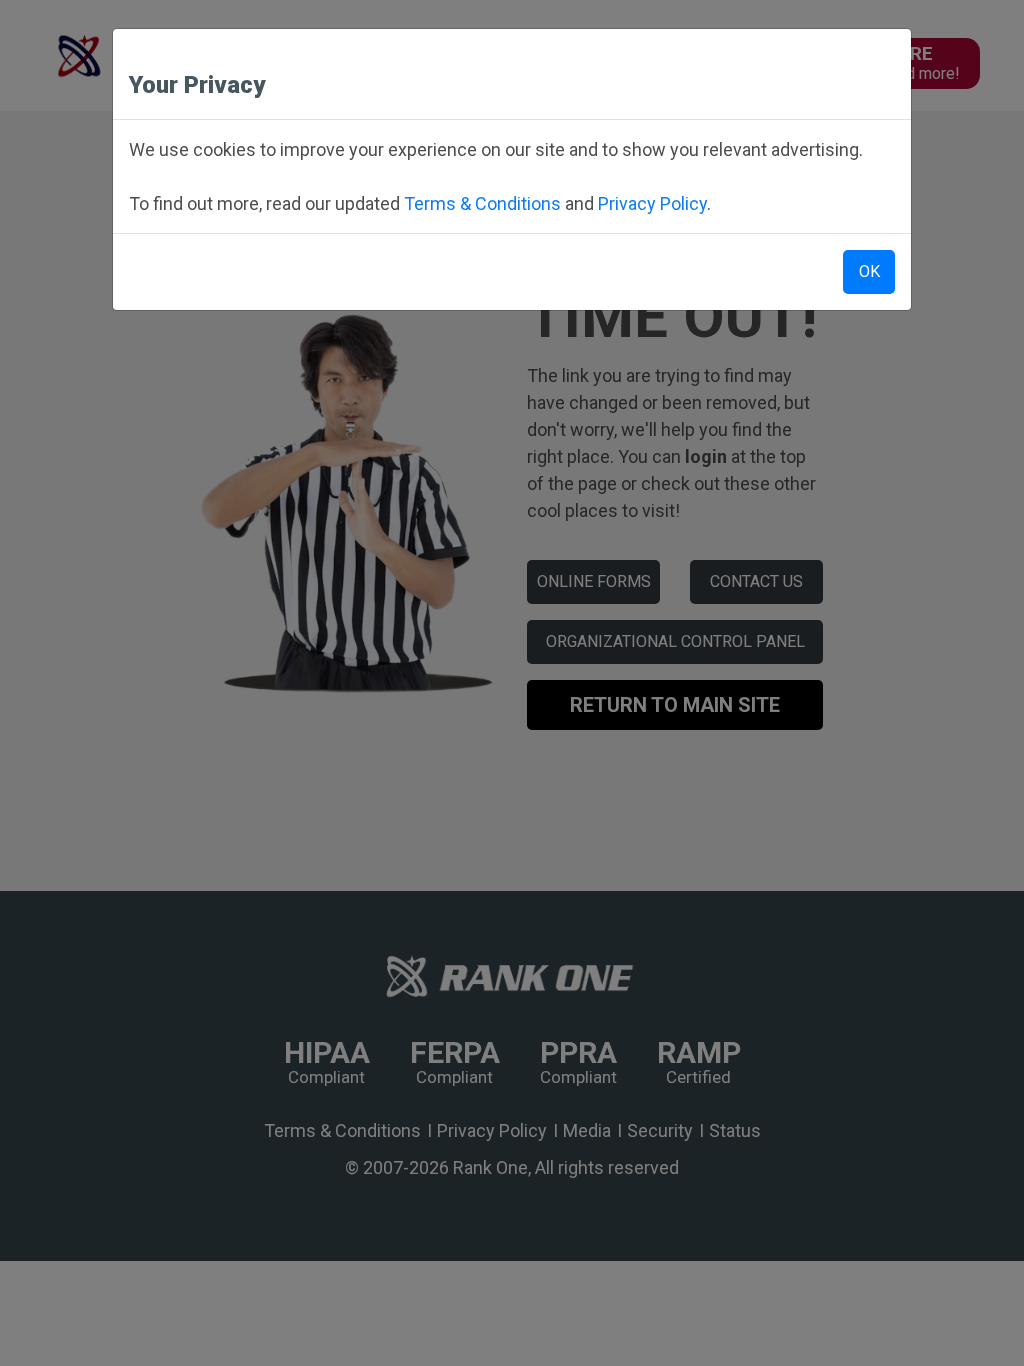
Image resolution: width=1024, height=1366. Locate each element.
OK (869, 271)
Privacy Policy (652, 203)
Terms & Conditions (482, 203)
